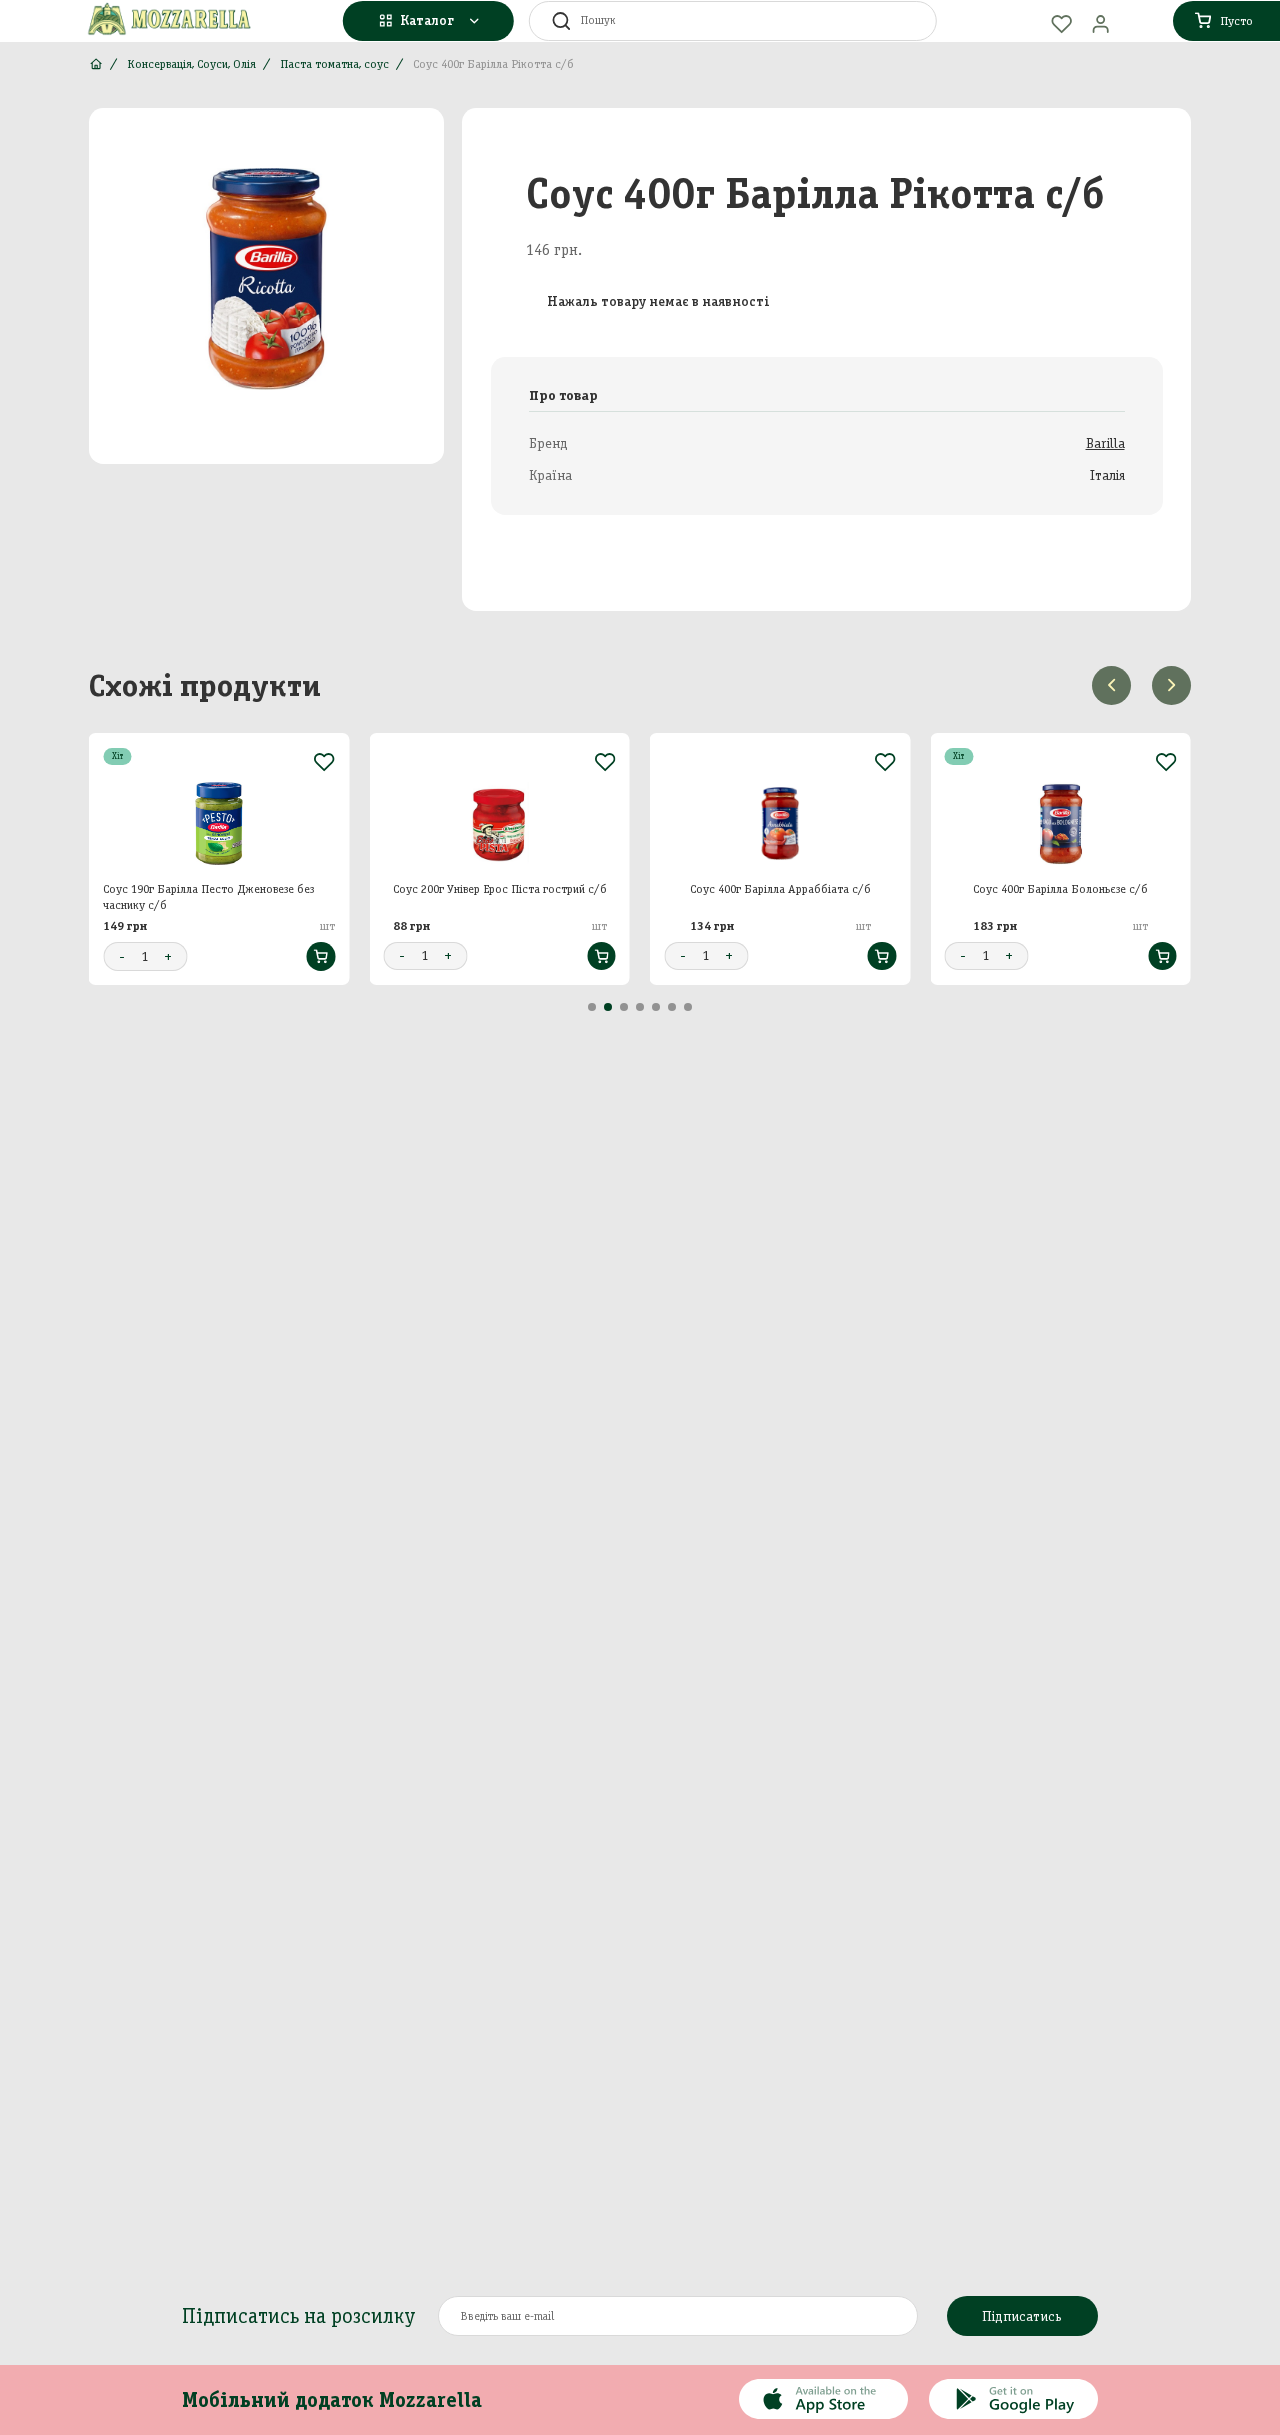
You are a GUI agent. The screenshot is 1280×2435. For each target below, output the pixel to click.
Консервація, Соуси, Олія (191, 64)
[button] (592, 1007)
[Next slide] (1171, 685)
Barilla (1105, 443)
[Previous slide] (1111, 685)
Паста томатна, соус (334, 64)
